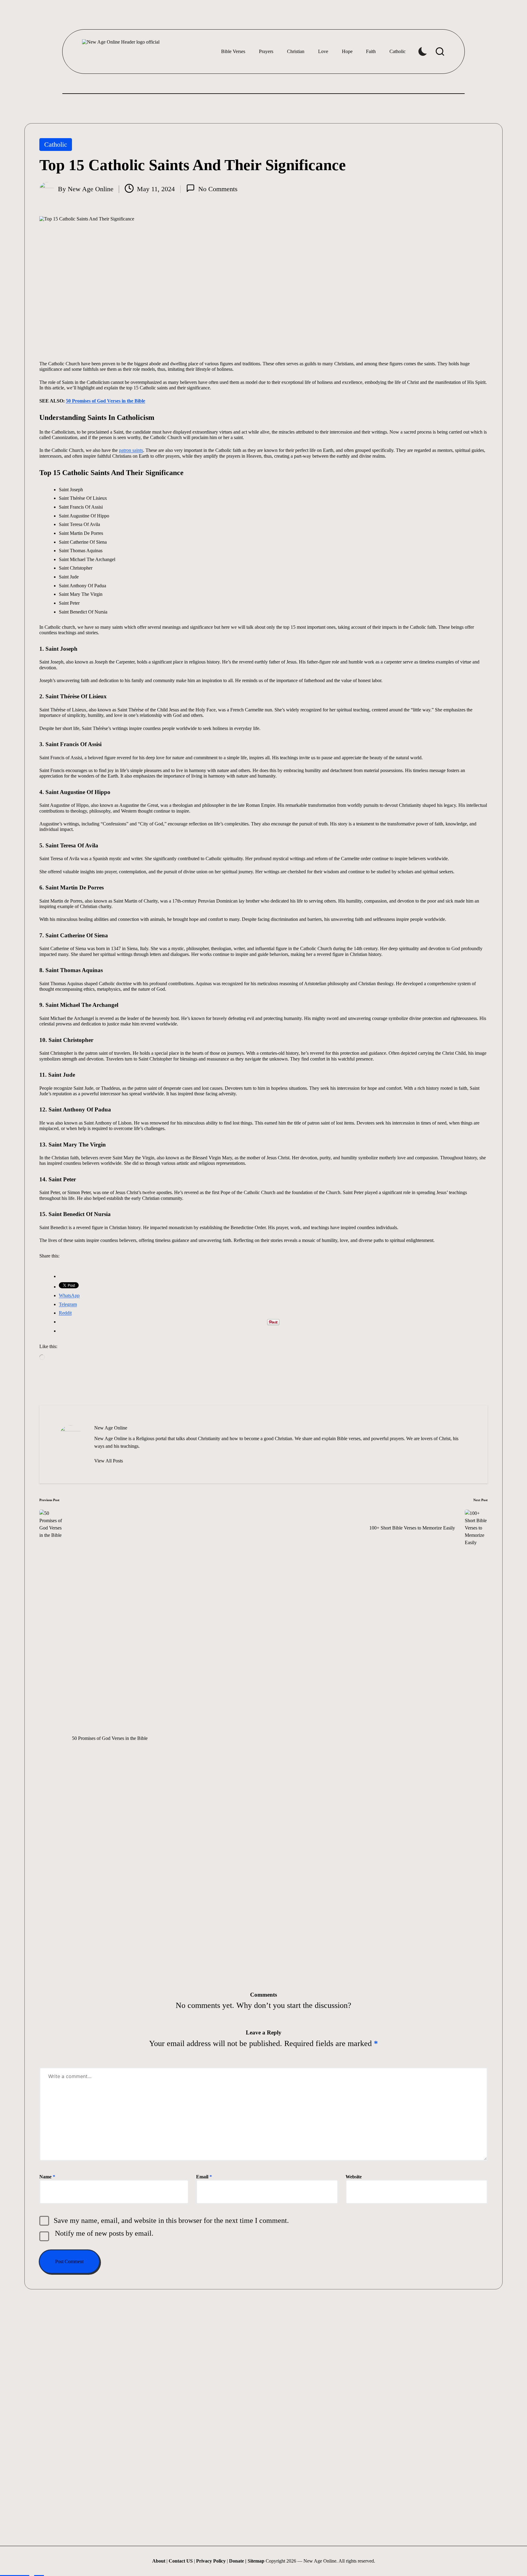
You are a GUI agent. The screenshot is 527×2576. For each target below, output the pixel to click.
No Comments (218, 189)
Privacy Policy (211, 2561)
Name (47, 2177)
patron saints (131, 450)
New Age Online (111, 1428)
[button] (109, 1461)
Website (354, 2177)
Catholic (56, 144)
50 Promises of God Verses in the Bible (106, 401)
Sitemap (256, 2561)
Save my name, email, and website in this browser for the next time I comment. (171, 2220)
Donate (237, 2561)
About (159, 2561)
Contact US (181, 2561)
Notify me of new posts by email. (104, 2233)
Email (204, 2177)
